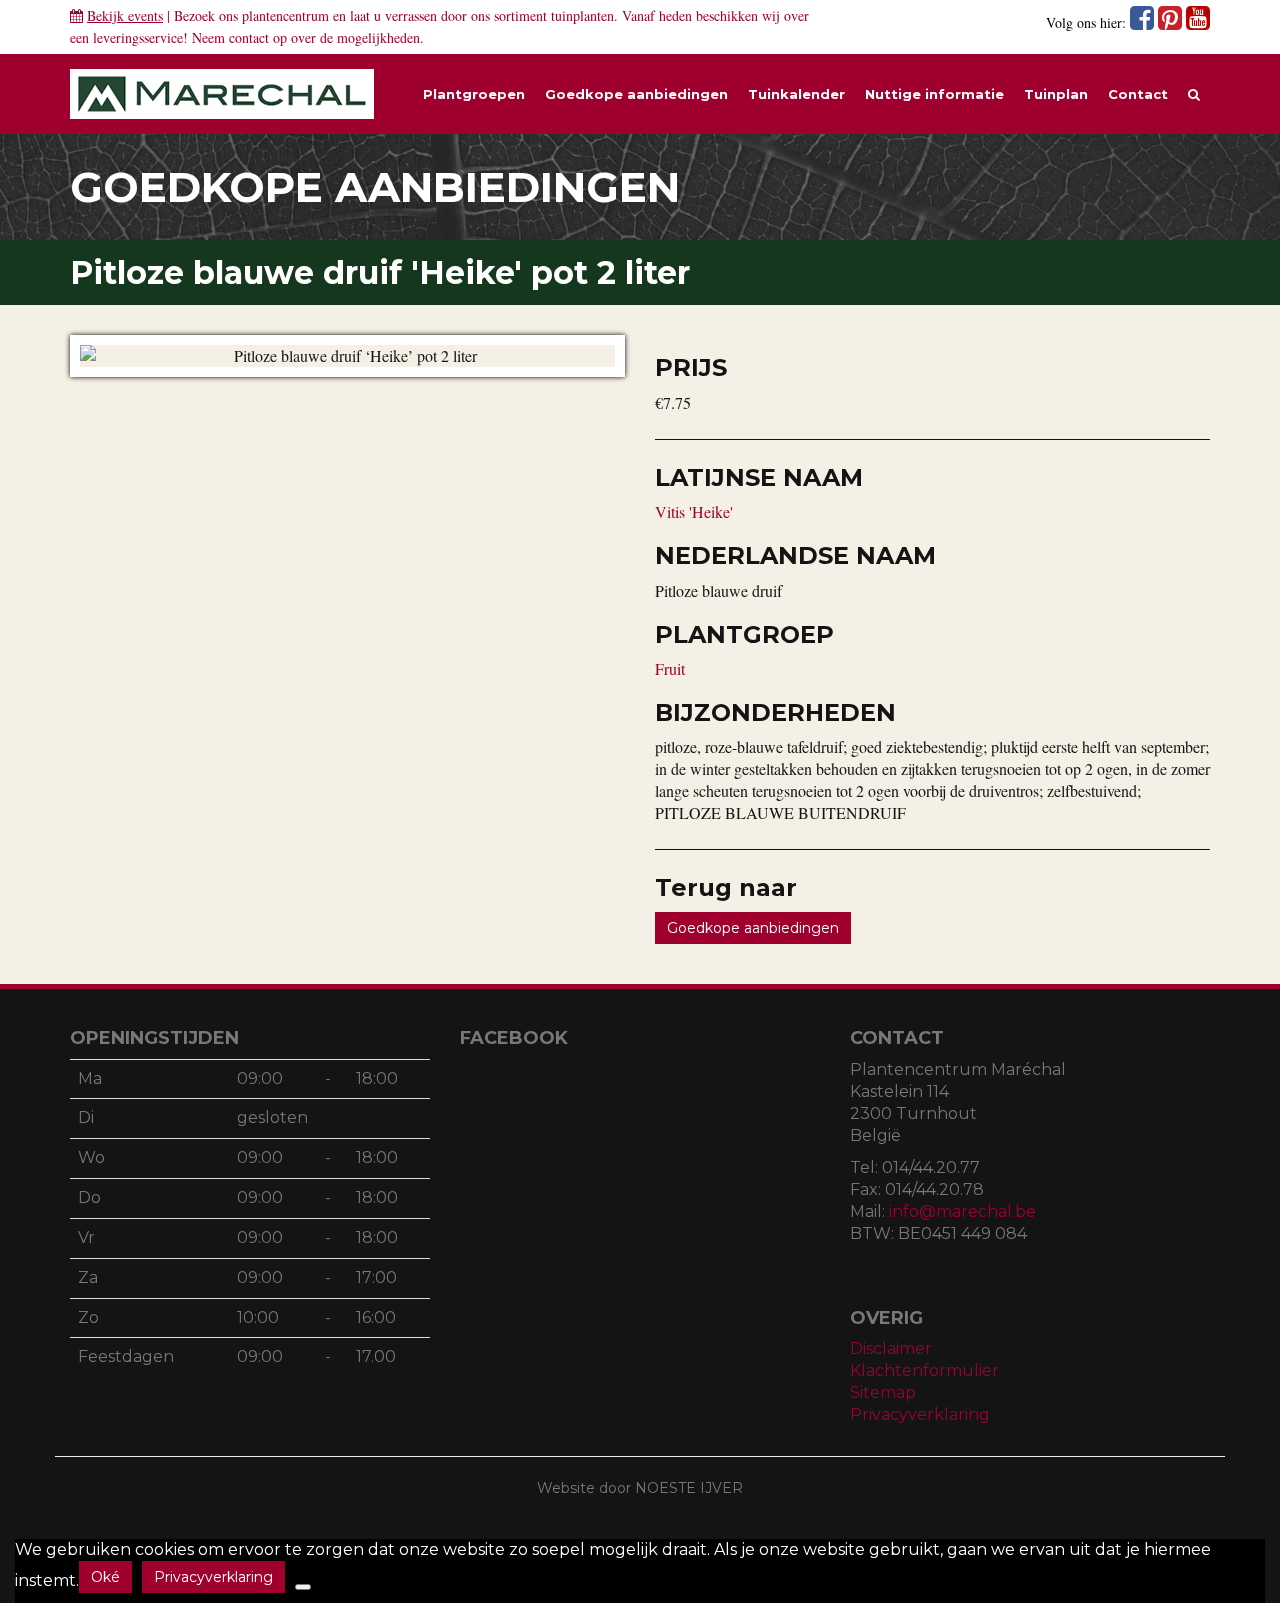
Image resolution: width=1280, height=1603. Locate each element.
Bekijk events (125, 15)
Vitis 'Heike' (694, 511)
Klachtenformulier (924, 1370)
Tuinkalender (796, 94)
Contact (1138, 94)
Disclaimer (891, 1348)
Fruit (670, 668)
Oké (105, 1577)
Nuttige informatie (934, 94)
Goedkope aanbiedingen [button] (753, 928)
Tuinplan (1056, 94)
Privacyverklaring (920, 1414)
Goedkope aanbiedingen (636, 94)
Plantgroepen (474, 94)
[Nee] (303, 1587)
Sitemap (883, 1392)
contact (249, 37)
